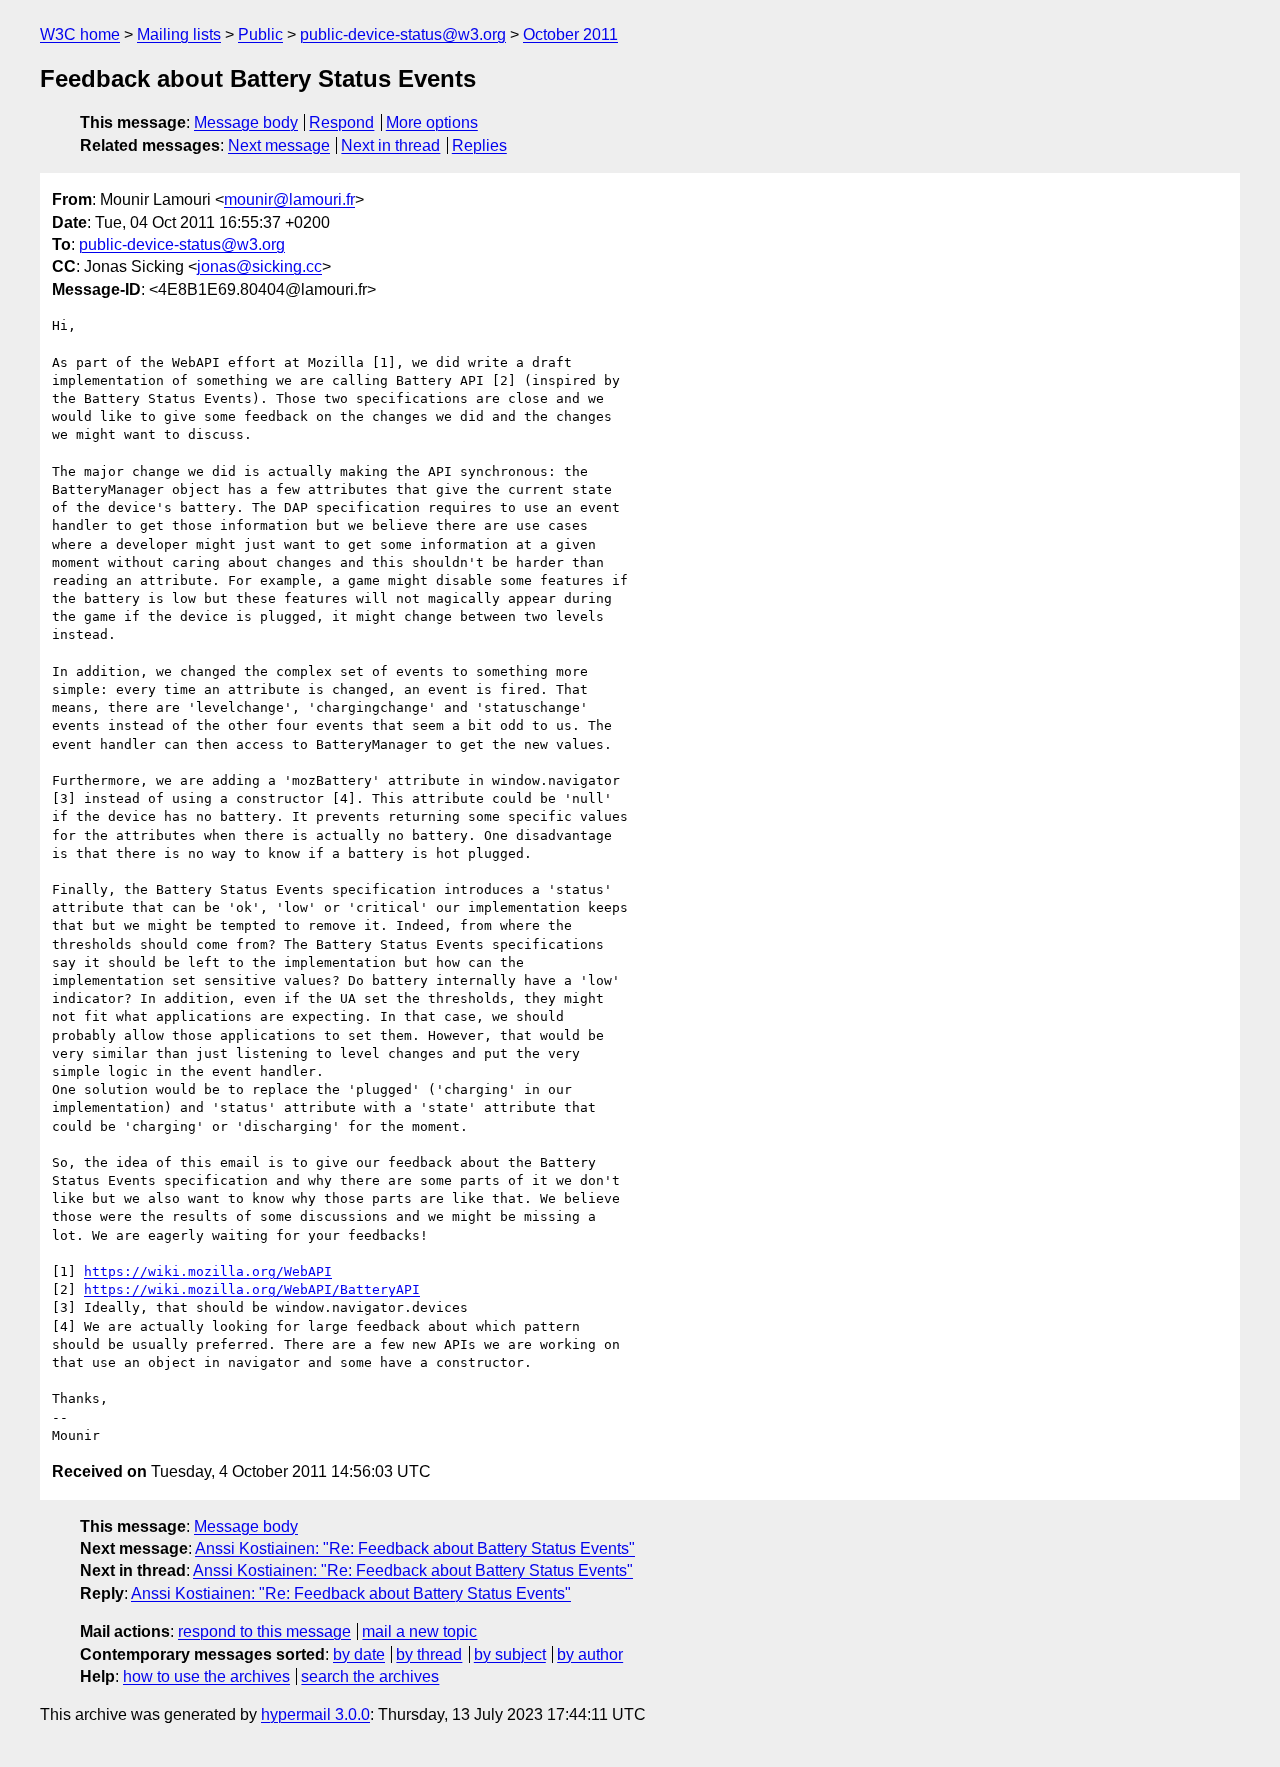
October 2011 (570, 34)
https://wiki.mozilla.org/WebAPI (208, 1271)
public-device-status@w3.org (403, 34)
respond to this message (264, 1631)
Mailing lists (179, 34)
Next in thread (390, 145)
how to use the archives (206, 1676)
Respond (341, 122)
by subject (510, 1654)
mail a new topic (419, 1631)
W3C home (80, 34)
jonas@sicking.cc (259, 266)
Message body (246, 122)
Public (260, 34)
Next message (279, 145)
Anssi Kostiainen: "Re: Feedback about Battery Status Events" (415, 1548)
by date (359, 1654)
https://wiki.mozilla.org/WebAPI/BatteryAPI (252, 1289)
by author (590, 1654)
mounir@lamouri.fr (289, 199)
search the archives (370, 1676)
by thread (429, 1654)
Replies (479, 145)
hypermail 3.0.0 (315, 1714)
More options (432, 122)
